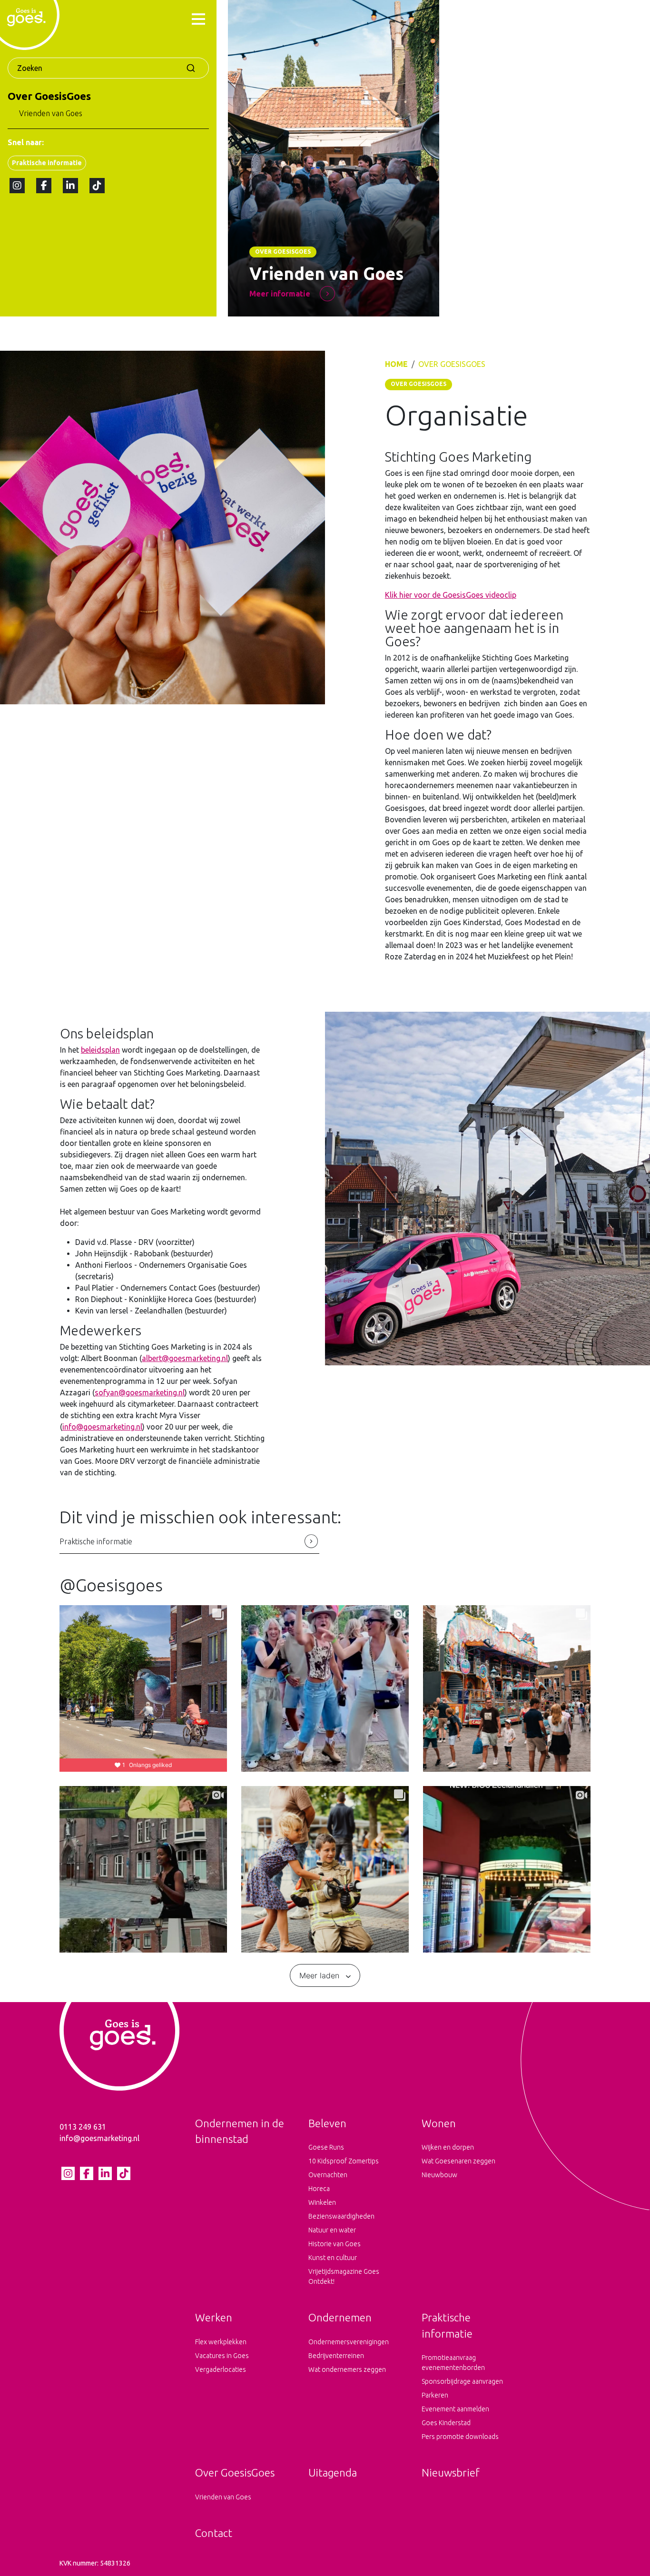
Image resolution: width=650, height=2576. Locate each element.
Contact (214, 2533)
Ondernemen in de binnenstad (240, 2131)
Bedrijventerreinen (336, 2356)
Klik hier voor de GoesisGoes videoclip (451, 595)
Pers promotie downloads (460, 2437)
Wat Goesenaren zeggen (458, 2161)
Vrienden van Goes (51, 113)
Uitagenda (333, 2472)
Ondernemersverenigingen (349, 2342)
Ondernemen (340, 2317)
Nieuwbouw (439, 2175)
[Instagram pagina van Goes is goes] (17, 186)
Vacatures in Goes (222, 2356)
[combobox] (108, 68)
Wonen (439, 2123)
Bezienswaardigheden (341, 2216)
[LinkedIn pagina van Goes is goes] (70, 186)
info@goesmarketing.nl (102, 1427)
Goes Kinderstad (446, 2423)
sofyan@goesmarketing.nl (140, 1392)
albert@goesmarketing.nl (185, 1358)
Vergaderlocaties (221, 2369)
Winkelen (322, 2202)
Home (396, 364)
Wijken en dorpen (448, 2147)
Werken (214, 2317)
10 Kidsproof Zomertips (344, 2161)
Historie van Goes (335, 2244)
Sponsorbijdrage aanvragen (462, 2381)
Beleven (327, 2123)
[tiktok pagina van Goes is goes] (97, 186)
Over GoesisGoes (49, 96)
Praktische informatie (47, 163)
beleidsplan (100, 1050)
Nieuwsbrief (451, 2472)
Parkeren (435, 2395)
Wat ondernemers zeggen (347, 2369)
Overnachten (328, 2175)
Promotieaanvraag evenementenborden (453, 2363)
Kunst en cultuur (333, 2258)
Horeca (319, 2189)
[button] (198, 20)
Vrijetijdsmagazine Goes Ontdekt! (344, 2276)
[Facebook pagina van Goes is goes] (44, 186)
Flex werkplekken (221, 2342)
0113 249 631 (83, 2127)
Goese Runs (326, 2147)
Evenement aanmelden (455, 2409)
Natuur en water (332, 2230)
